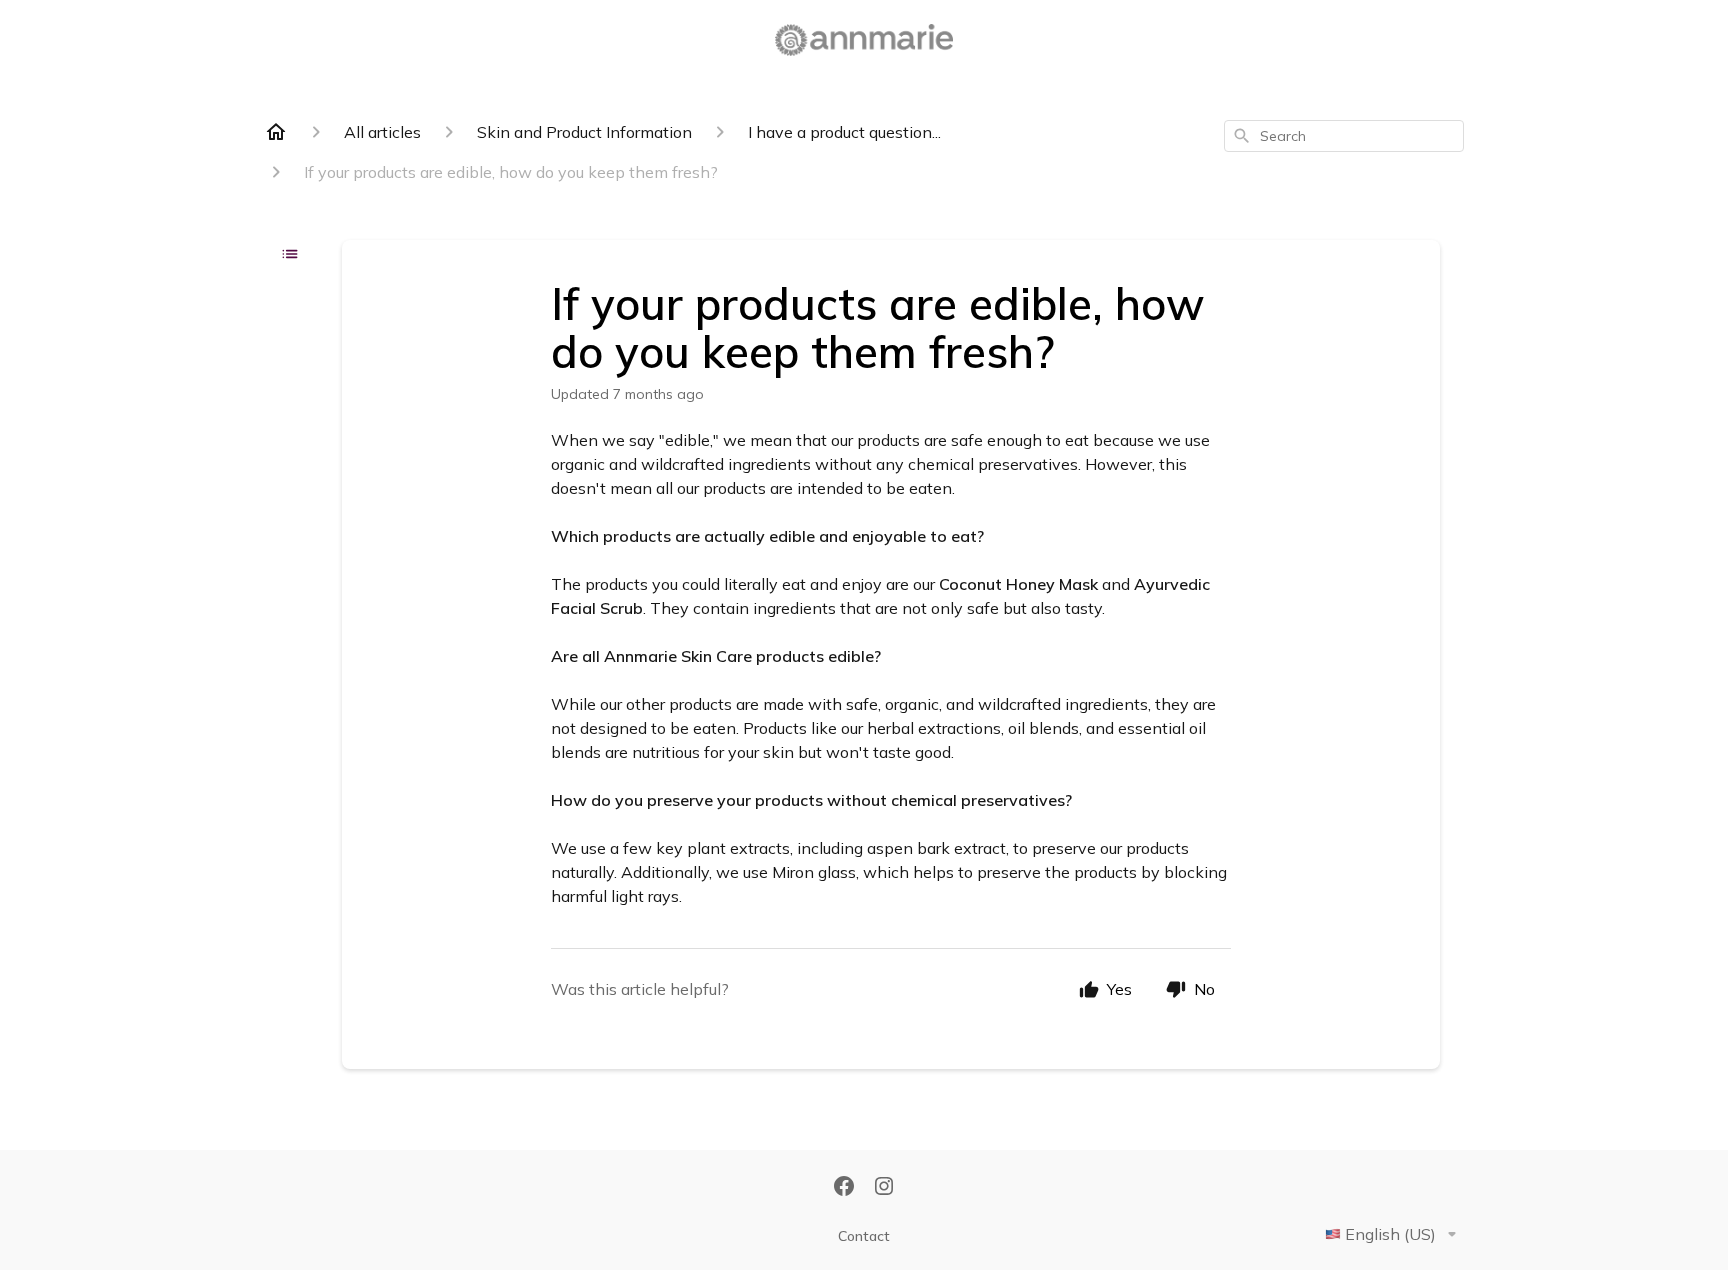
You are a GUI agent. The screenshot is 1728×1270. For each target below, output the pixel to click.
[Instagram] (884, 1188)
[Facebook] (844, 1188)
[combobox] (1344, 136)
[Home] (276, 132)
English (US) (1390, 1234)
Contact (864, 1236)
